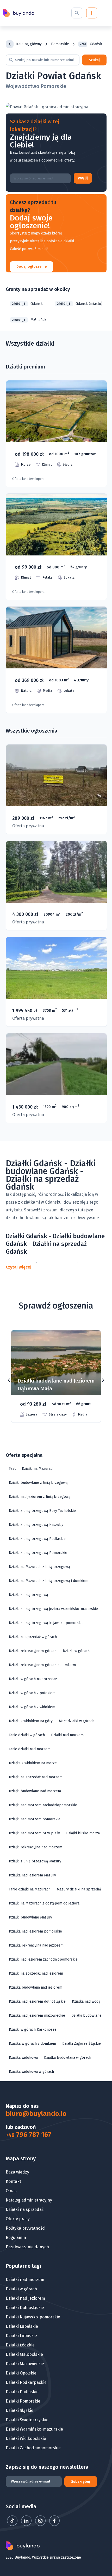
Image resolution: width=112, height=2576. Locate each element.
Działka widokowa (23, 2058)
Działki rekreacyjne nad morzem (36, 1847)
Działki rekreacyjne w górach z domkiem (42, 1665)
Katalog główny (29, 44)
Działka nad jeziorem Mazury (32, 1875)
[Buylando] (18, 13)
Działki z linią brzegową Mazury (35, 1861)
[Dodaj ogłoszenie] (92, 13)
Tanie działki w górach (27, 1735)
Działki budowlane (86, 2015)
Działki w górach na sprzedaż (33, 1679)
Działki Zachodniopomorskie (33, 2448)
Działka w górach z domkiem (32, 2044)
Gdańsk (27, 304)
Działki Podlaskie (22, 2392)
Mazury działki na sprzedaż (79, 1889)
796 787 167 (29, 2135)
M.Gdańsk (29, 320)
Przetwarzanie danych (27, 2247)
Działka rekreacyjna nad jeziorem (36, 1945)
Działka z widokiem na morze (33, 1763)
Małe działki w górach (77, 1721)
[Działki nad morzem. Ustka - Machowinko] (56, 434)
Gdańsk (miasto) (80, 304)
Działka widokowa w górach (31, 2072)
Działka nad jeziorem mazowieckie (37, 2015)
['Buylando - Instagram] (41, 2524)
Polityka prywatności (26, 2228)
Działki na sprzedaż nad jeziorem (36, 1973)
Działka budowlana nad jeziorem (36, 1987)
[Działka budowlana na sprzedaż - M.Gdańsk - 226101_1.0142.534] (56, 1078)
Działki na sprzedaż (25, 2209)
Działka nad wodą (86, 2001)
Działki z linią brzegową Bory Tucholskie (42, 1511)
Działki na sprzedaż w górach (33, 1637)
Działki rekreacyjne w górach (33, 1651)
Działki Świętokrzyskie (27, 2420)
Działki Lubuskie (21, 2336)
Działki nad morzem (67, 1735)
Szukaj (94, 60)
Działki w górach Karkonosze (33, 2030)
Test (12, 1469)
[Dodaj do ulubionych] (90, 1342)
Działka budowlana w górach (68, 2058)
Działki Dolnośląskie (25, 2308)
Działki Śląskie (20, 2410)
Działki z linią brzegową (29, 1595)
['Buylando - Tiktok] (13, 2524)
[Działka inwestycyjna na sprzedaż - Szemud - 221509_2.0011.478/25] (56, 886)
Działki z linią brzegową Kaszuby (36, 1525)
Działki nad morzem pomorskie (35, 1819)
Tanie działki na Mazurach (30, 1889)
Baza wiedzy (17, 2172)
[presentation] (9, 1380)
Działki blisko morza (83, 1833)
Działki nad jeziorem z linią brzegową (40, 1497)
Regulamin (16, 2238)
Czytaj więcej (19, 1267)
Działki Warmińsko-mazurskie (34, 2429)
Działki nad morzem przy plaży (34, 1833)
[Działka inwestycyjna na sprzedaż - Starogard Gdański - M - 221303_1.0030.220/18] (56, 982)
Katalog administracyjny (29, 2200)
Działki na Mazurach (38, 1469)
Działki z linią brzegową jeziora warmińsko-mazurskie (53, 1609)
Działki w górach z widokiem (32, 1707)
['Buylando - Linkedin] (27, 2524)
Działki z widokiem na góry (31, 1721)
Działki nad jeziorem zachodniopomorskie (43, 1959)
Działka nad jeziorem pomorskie (35, 1931)
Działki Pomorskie (23, 2401)
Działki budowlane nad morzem (35, 1791)
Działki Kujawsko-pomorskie (33, 2317)
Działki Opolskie (21, 2373)
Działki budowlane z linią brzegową (38, 1483)
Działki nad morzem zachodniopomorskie (43, 1805)
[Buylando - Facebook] (54, 2524)
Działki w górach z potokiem (32, 1693)
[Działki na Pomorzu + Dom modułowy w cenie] (56, 660)
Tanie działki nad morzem (30, 1749)
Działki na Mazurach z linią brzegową (39, 1567)
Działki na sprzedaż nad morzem (36, 1777)
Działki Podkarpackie (26, 2382)
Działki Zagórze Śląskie (82, 2044)
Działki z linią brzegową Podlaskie (37, 1539)
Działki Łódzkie (20, 2345)
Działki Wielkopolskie (26, 2439)
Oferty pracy (18, 2219)
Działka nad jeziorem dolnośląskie (37, 2001)
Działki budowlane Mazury (30, 1917)
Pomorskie (60, 44)
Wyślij (83, 178)
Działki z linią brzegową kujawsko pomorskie (46, 1623)
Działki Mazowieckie (25, 2364)
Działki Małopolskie (24, 2354)
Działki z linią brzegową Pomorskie (38, 1553)
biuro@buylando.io (36, 2114)
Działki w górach (76, 1651)
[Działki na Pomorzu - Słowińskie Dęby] (56, 547)
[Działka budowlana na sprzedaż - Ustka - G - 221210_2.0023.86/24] (56, 789)
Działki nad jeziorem (25, 2298)
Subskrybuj (81, 2482)
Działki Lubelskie (22, 2326)
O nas (11, 2191)
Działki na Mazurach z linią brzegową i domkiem (49, 1581)
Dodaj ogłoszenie (32, 267)
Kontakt (13, 2181)
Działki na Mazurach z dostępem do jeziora (44, 1903)
